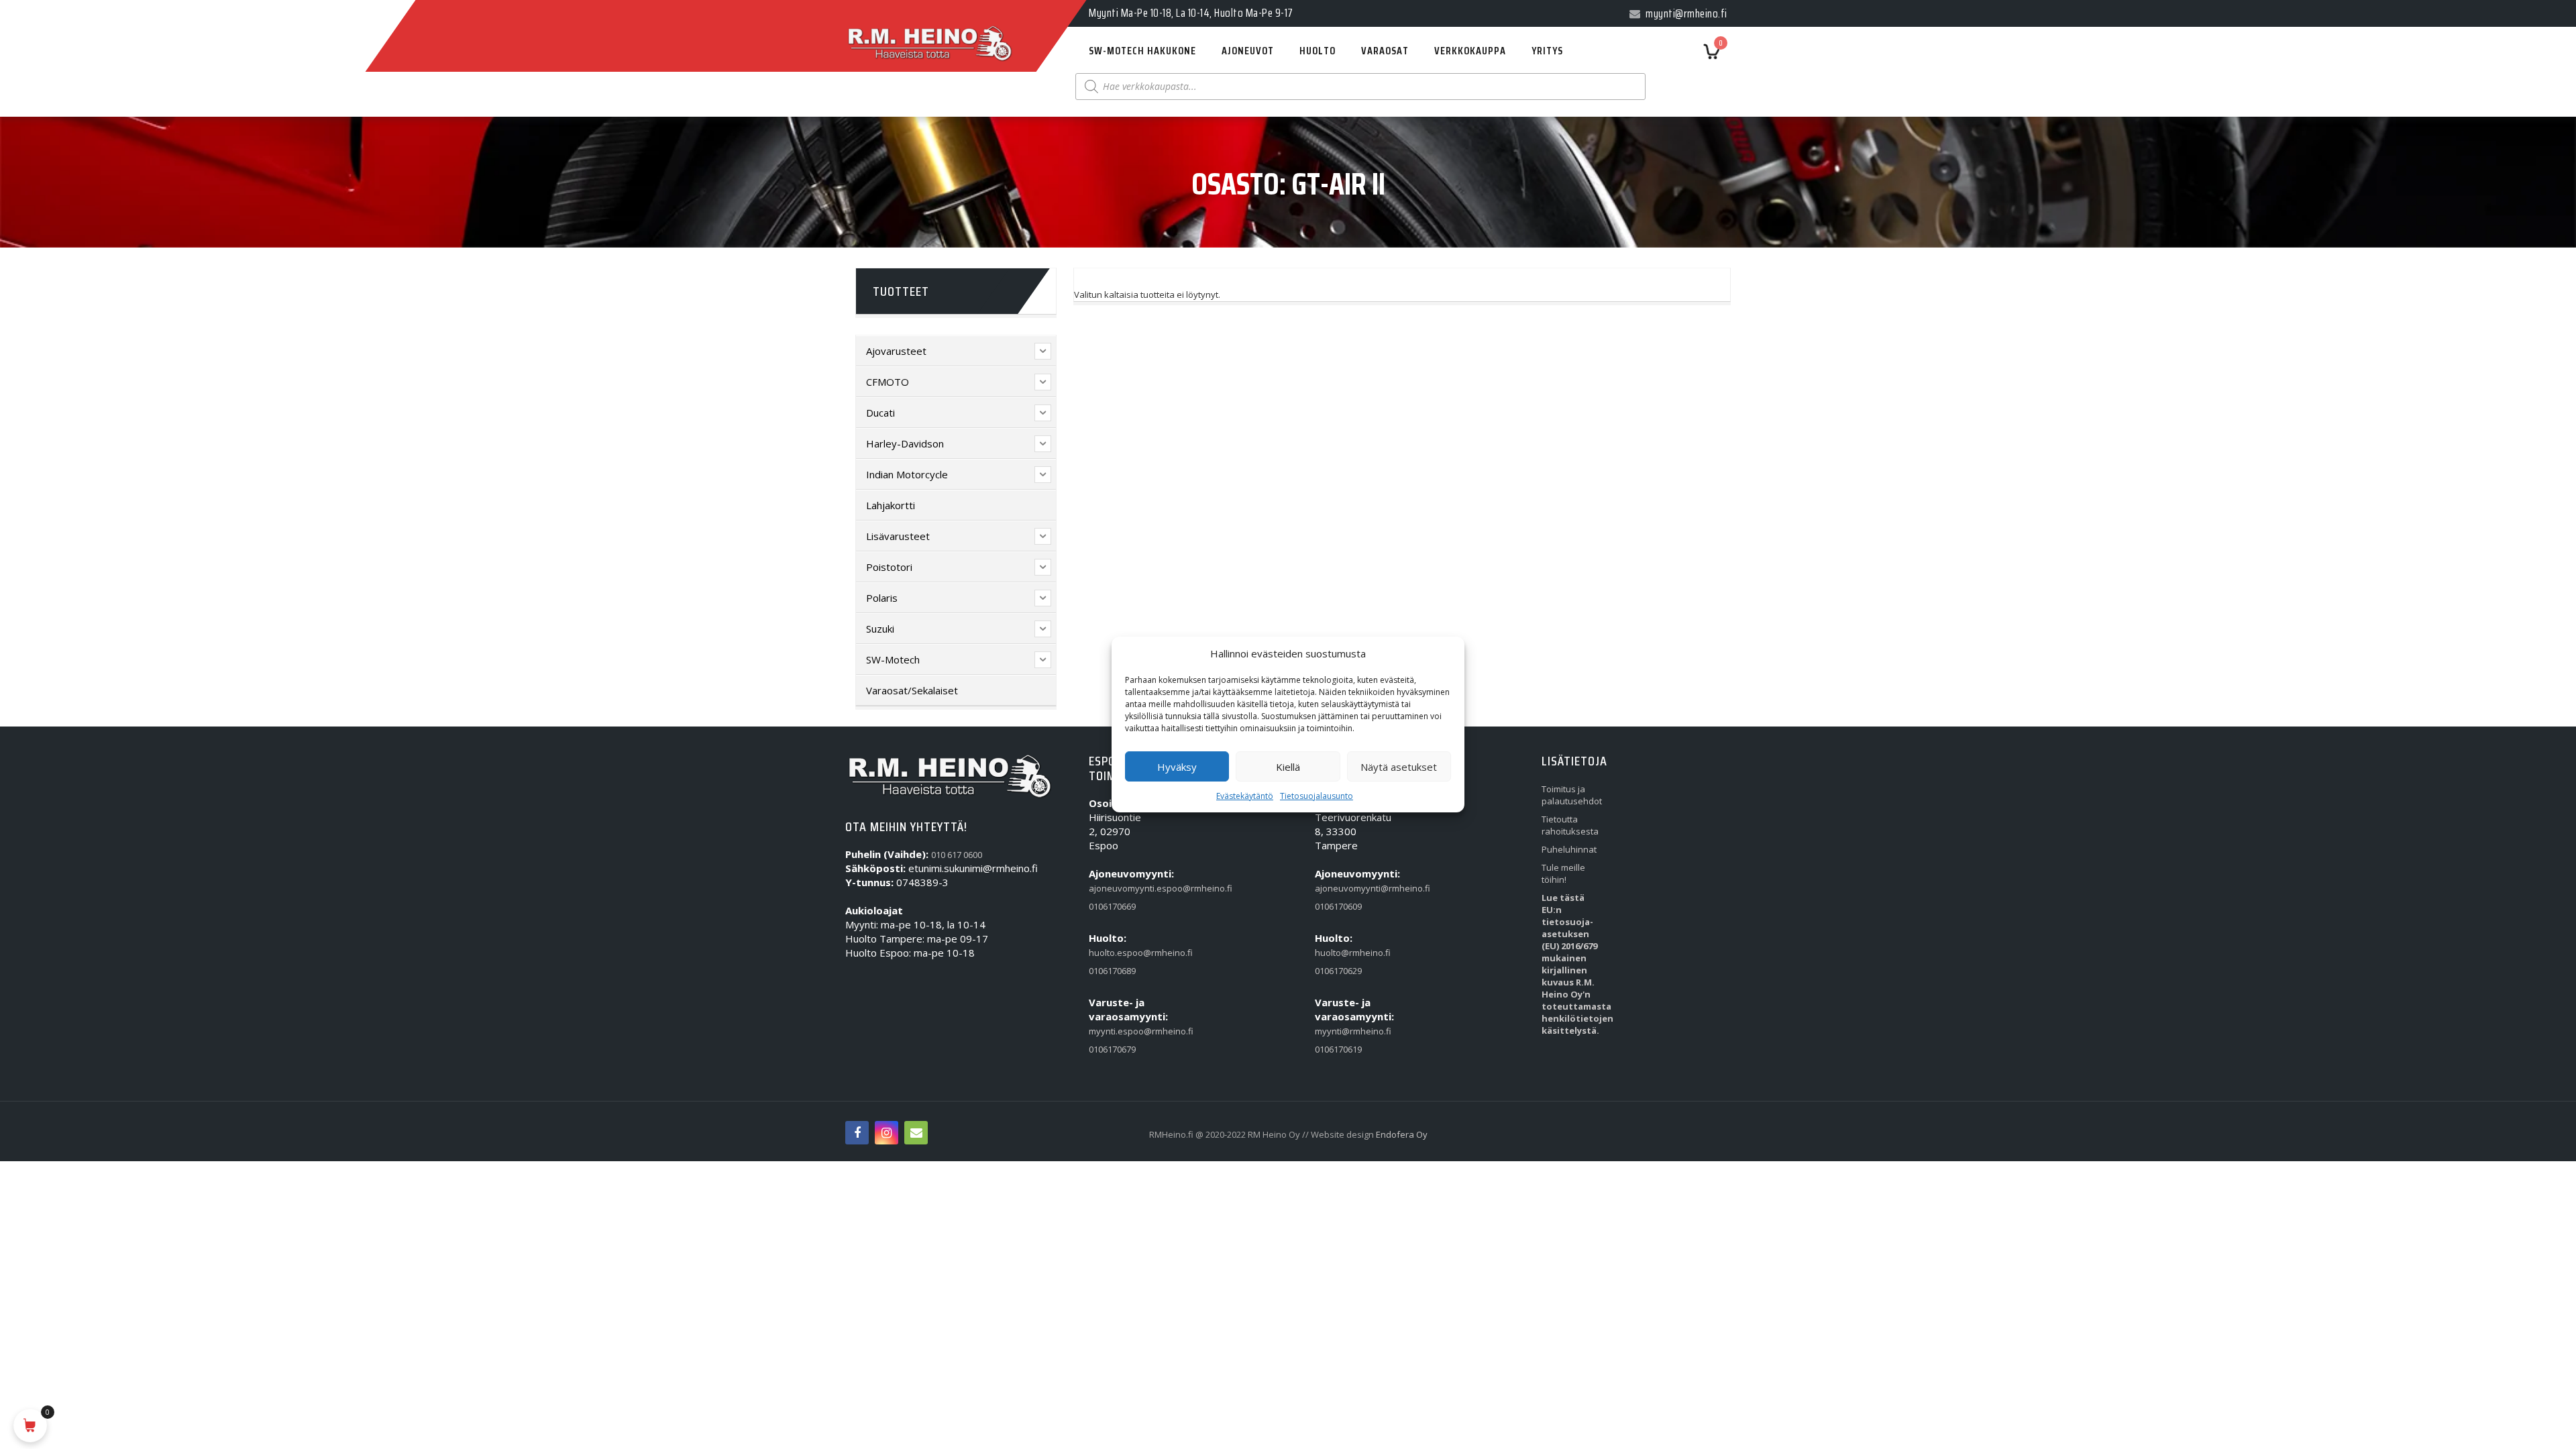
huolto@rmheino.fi (1346, 953)
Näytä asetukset (1399, 767)
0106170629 (1338, 971)
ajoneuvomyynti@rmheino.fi (1346, 888)
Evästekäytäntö (1245, 796)
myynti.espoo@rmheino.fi (1120, 1031)
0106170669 (1112, 906)
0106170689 (1112, 971)
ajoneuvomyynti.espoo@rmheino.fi (1120, 888)
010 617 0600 (957, 855)
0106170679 (1112, 1049)
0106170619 (1338, 1049)
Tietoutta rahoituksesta (1570, 825)
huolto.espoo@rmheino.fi (1120, 953)
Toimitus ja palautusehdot (1572, 795)
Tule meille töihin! (1563, 873)
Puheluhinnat (1569, 849)
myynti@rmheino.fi (1346, 1031)
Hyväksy (1177, 767)
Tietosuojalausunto (1317, 796)
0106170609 (1338, 906)
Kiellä (1288, 767)
